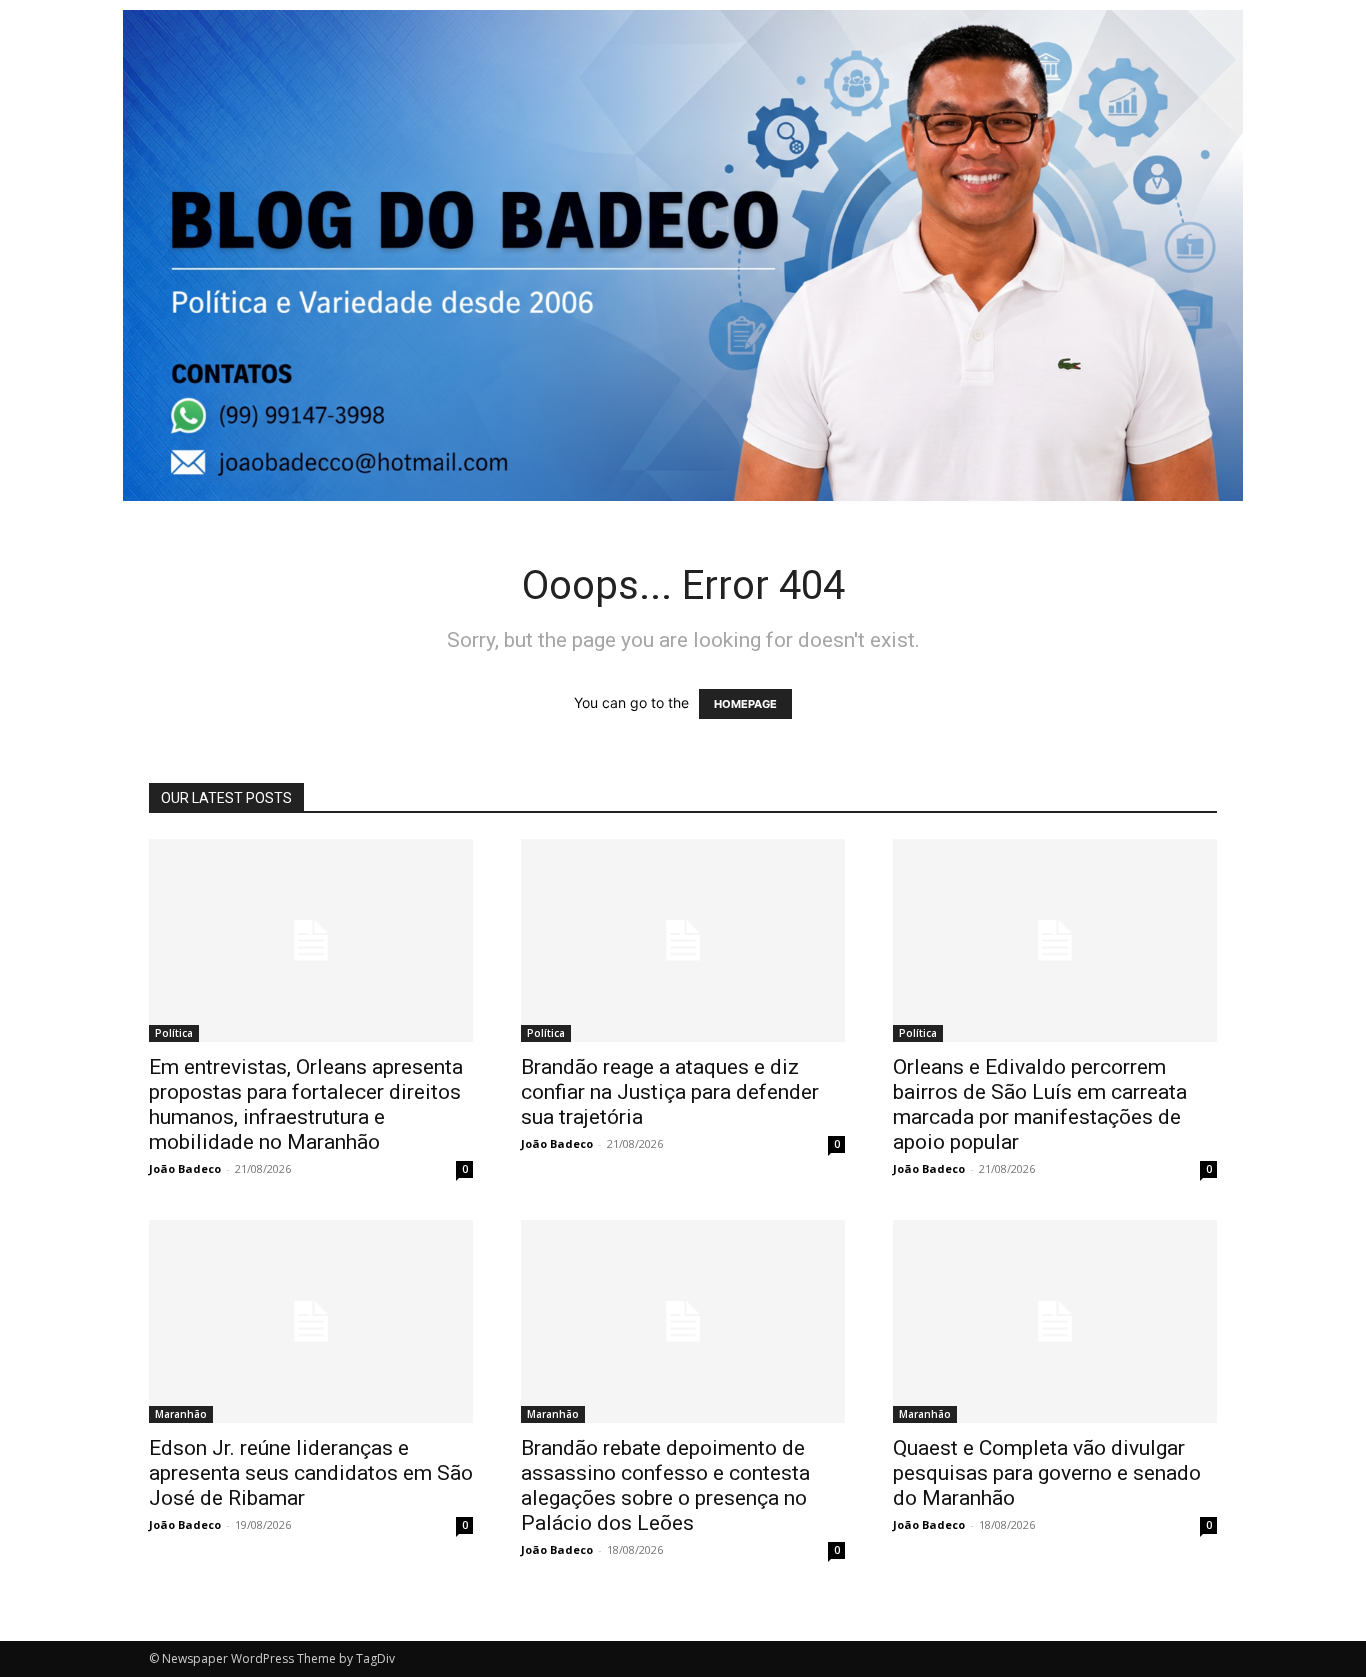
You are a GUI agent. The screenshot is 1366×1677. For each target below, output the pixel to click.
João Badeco (185, 1168)
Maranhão (181, 1414)
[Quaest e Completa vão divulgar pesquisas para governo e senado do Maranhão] (1055, 1321)
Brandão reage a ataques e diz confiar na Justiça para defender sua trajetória (670, 1092)
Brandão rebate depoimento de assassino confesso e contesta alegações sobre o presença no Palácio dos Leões (665, 1485)
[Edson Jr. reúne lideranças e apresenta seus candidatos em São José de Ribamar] (311, 1321)
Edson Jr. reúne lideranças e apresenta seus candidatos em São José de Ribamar (311, 1473)
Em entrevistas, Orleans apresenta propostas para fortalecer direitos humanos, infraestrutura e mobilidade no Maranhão (306, 1104)
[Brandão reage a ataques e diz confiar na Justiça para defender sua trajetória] (683, 940)
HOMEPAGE (745, 704)
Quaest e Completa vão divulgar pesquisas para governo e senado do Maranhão (1047, 1473)
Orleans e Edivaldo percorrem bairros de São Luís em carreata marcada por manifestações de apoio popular (1040, 1104)
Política (174, 1033)
